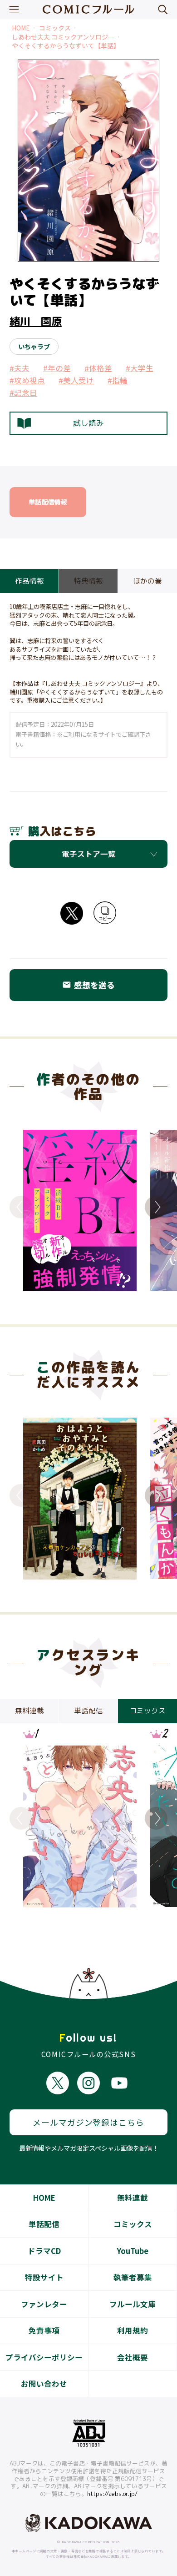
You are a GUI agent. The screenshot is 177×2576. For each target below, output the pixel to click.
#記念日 (23, 392)
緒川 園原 (36, 321)
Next (156, 1207)
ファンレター (44, 2304)
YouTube (133, 2251)
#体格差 (98, 368)
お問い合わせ (44, 2384)
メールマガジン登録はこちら (88, 2122)
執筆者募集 (133, 2277)
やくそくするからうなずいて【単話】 (66, 46)
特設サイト (44, 2277)
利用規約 (133, 2330)
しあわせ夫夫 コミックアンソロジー (63, 37)
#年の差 (57, 368)
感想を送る (88, 985)
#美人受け (76, 380)
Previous (21, 1207)
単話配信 (44, 2224)
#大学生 (140, 368)
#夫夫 (20, 368)
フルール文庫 (133, 2304)
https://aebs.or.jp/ (112, 2494)
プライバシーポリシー (44, 2357)
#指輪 (118, 380)
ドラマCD (44, 2251)
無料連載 (133, 2198)
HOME (21, 28)
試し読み (88, 423)
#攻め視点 (27, 380)
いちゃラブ (34, 346)
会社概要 (133, 2357)
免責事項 (44, 2330)
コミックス (55, 28)
